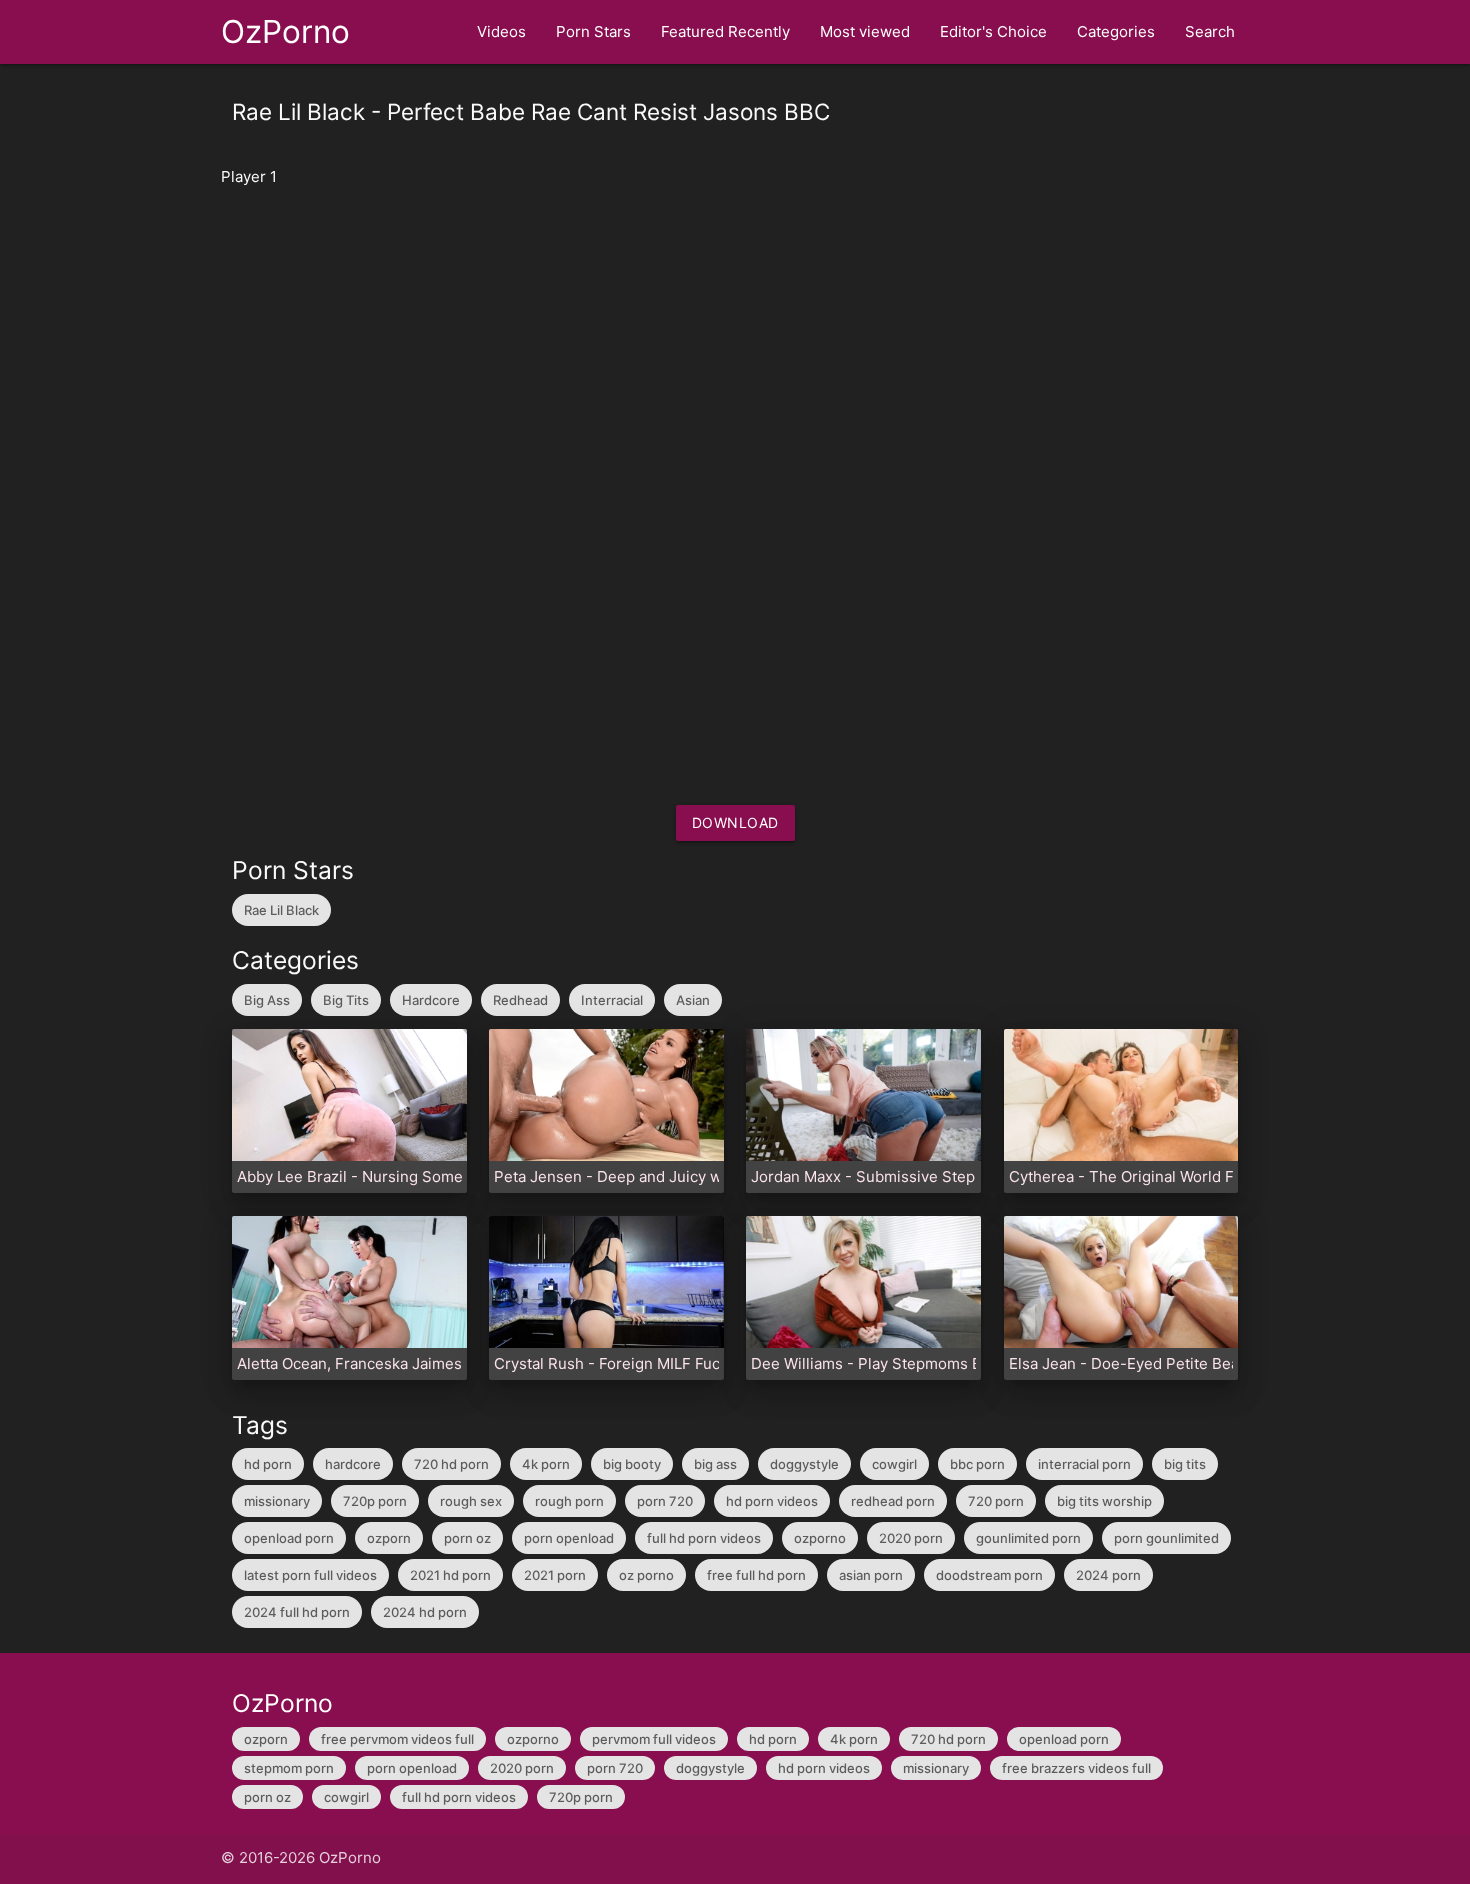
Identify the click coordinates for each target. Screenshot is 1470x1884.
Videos (501, 31)
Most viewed (865, 31)
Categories (1116, 31)
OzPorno (285, 31)
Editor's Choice (993, 31)
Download (735, 822)
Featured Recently (725, 31)
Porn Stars (593, 31)
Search (1210, 31)
